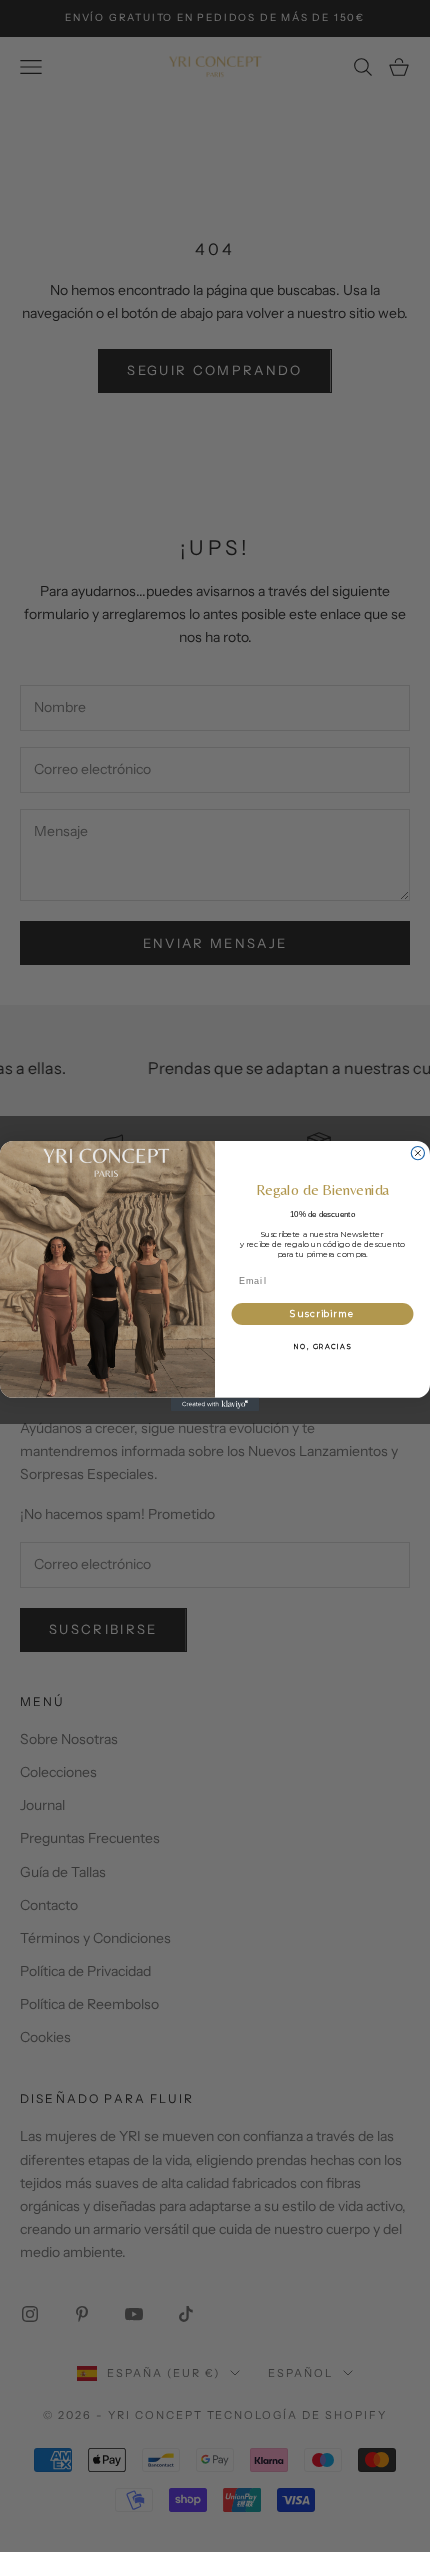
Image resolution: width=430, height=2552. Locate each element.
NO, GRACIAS (322, 1347)
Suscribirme (322, 1314)
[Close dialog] (417, 1152)
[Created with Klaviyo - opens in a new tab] (215, 1404)
